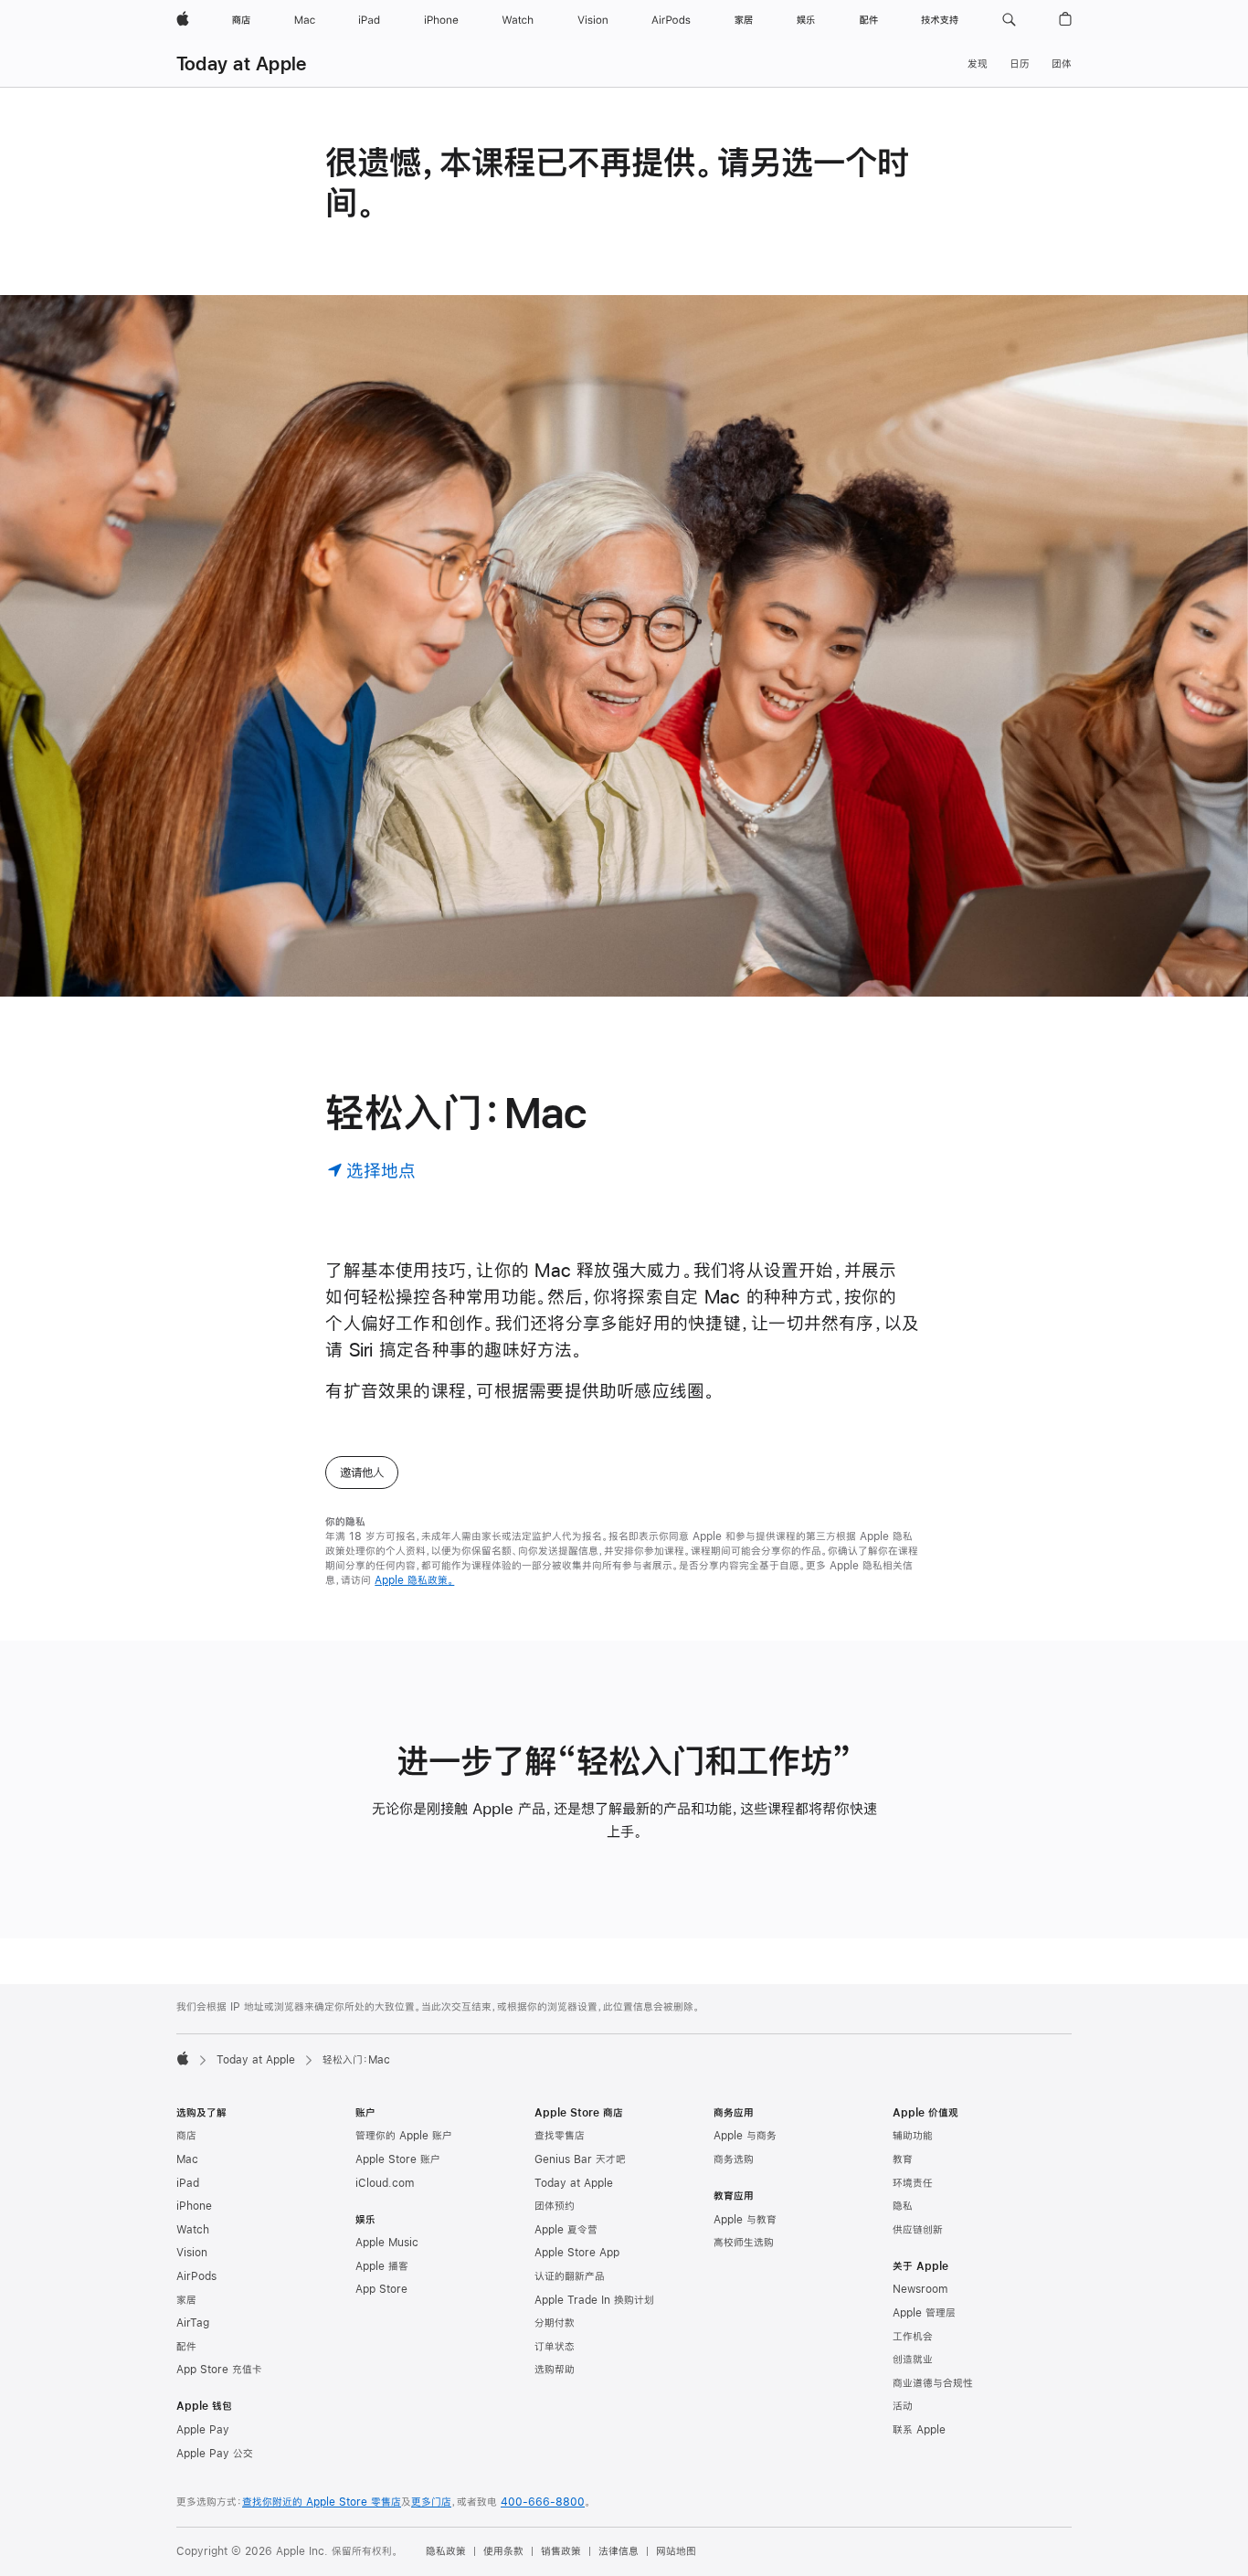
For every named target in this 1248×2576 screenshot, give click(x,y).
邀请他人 (362, 1473)
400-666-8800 (543, 2502)
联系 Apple (919, 2430)
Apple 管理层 (924, 2313)
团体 (1062, 64)
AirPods (196, 2276)
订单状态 (555, 2347)
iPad (188, 2183)
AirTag (193, 2323)
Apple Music (387, 2243)
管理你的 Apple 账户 (404, 2136)
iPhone (194, 2206)
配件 (186, 2347)
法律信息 (619, 2551)
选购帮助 (555, 2370)
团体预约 (555, 2206)
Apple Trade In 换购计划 (594, 2300)
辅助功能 (913, 2136)
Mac (187, 2159)
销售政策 (561, 2551)
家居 (186, 2300)
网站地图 (676, 2551)
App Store (381, 2289)
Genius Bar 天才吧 (580, 2159)
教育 (903, 2159)
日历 (1020, 64)
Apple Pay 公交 (215, 2454)
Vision (192, 2253)
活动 (903, 2406)
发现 (978, 64)
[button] (1009, 20)
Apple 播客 (382, 2266)
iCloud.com (385, 2183)
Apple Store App (577, 2253)
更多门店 (431, 2502)
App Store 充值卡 (219, 2370)
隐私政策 (446, 2551)
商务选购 (734, 2159)
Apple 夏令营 (566, 2230)
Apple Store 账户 (398, 2159)
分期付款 (555, 2323)
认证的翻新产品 (570, 2276)
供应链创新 (918, 2230)
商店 (186, 2136)
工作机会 (913, 2337)
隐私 (903, 2206)
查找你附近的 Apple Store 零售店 (322, 2502)
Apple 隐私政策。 (414, 1580)
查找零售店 (560, 2136)
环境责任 (913, 2183)
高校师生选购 (744, 2243)
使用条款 (503, 2551)
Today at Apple (241, 63)
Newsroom (920, 2289)
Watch (193, 2230)
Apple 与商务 (745, 2136)
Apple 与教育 (745, 2220)
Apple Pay (203, 2430)
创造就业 (913, 2360)
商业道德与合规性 (933, 2383)
